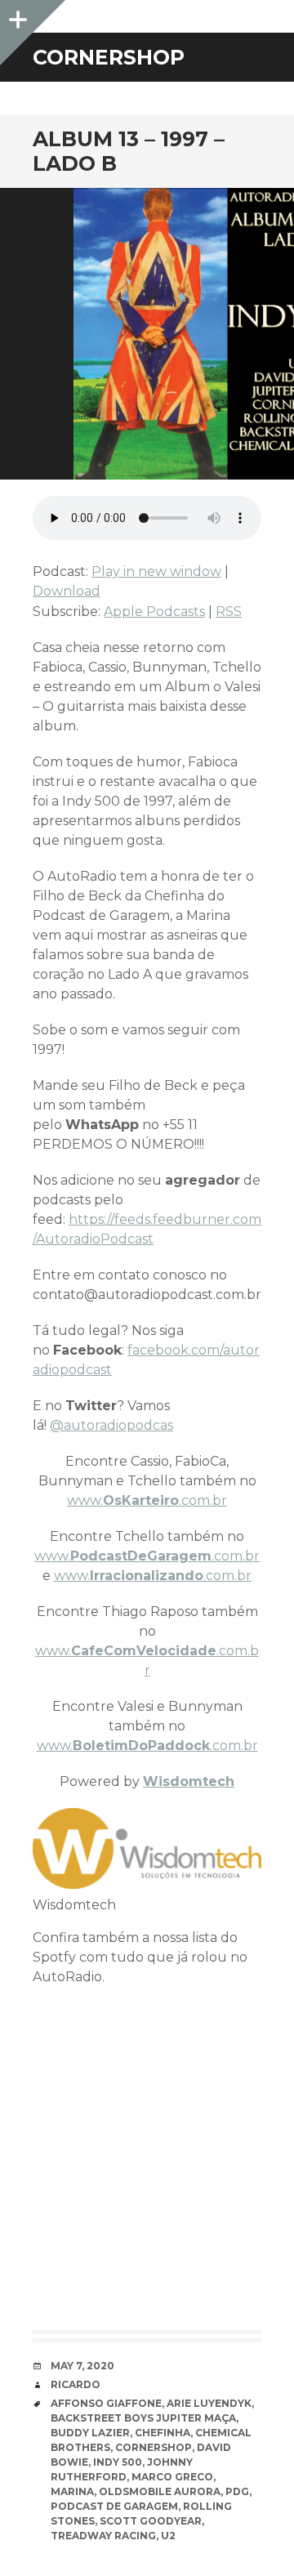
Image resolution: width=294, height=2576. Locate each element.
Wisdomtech (189, 1781)
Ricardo (76, 2384)
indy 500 (118, 2462)
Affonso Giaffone (106, 2403)
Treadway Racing (103, 2536)
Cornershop (154, 2447)
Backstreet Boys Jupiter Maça (143, 2418)
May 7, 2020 (82, 2366)
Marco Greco (172, 2477)
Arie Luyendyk (209, 2403)
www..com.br (147, 1500)
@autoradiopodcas (111, 1425)
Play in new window (156, 571)
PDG (237, 2491)
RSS (229, 612)
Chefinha (163, 2433)
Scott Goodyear (151, 2521)
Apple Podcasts (154, 612)
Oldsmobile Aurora (160, 2491)
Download (67, 591)
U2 (168, 2536)
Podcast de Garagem (114, 2506)
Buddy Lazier (90, 2433)
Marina (72, 2491)
